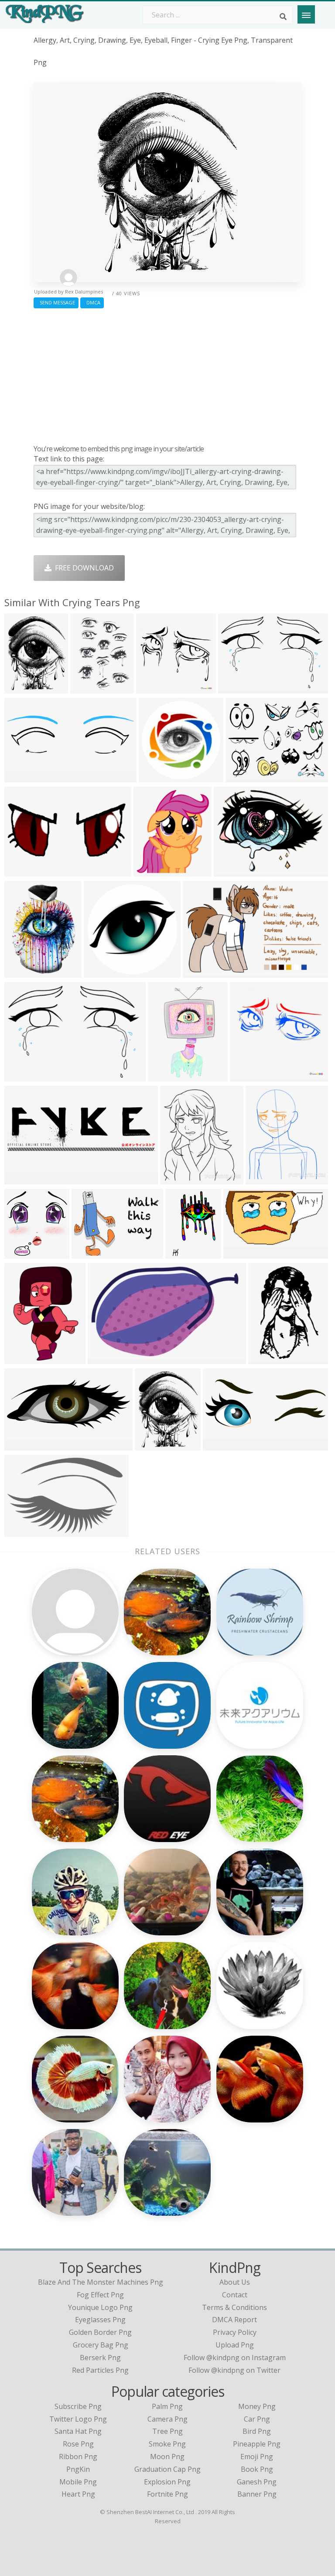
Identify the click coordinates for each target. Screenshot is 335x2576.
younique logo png (100, 2307)
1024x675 (90, 1253)
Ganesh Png (257, 2482)
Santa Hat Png (78, 2431)
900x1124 (152, 871)
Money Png (257, 2406)
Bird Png (257, 2431)
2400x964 (22, 1445)
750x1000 (166, 1076)
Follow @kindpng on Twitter (234, 2370)
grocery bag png (101, 2345)
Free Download (83, 568)
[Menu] (306, 14)
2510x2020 (245, 776)
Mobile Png (78, 2482)
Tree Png (167, 2431)
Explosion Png (167, 2482)
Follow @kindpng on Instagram (235, 2358)
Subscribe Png (78, 2406)
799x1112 (22, 972)
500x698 (87, 688)
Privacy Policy (235, 2332)
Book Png (257, 2469)
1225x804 (201, 972)
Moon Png (167, 2457)
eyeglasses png (100, 2320)
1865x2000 (24, 1253)
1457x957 (22, 1531)
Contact (235, 2295)
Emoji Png (257, 2457)
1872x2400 (155, 1445)
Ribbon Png (78, 2457)
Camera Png (167, 2419)
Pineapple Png (257, 2444)
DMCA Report (234, 2320)
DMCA (92, 302)
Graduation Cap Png (167, 2469)
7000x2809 (223, 1445)
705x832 (176, 1179)
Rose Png (78, 2444)
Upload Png (235, 2345)
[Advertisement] (167, 374)
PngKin (78, 2469)
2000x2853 (24, 1358)
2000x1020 (243, 1253)
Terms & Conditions (234, 2307)
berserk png (100, 2358)
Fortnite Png (167, 2494)
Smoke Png (167, 2444)
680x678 (234, 688)
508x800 (265, 1358)
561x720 (21, 688)
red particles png (100, 2370)
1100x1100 (108, 1358)
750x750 (100, 972)
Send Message (56, 302)
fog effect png (100, 2295)
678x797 (262, 1179)
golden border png (100, 2332)
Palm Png (167, 2406)
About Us (235, 2282)
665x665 (152, 688)
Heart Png (78, 2494)
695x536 (230, 871)
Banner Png (257, 2494)
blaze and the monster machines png (101, 2282)
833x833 (155, 776)
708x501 (21, 871)
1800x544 (22, 1179)
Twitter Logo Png (78, 2419)
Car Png (257, 2419)
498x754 (182, 1253)
